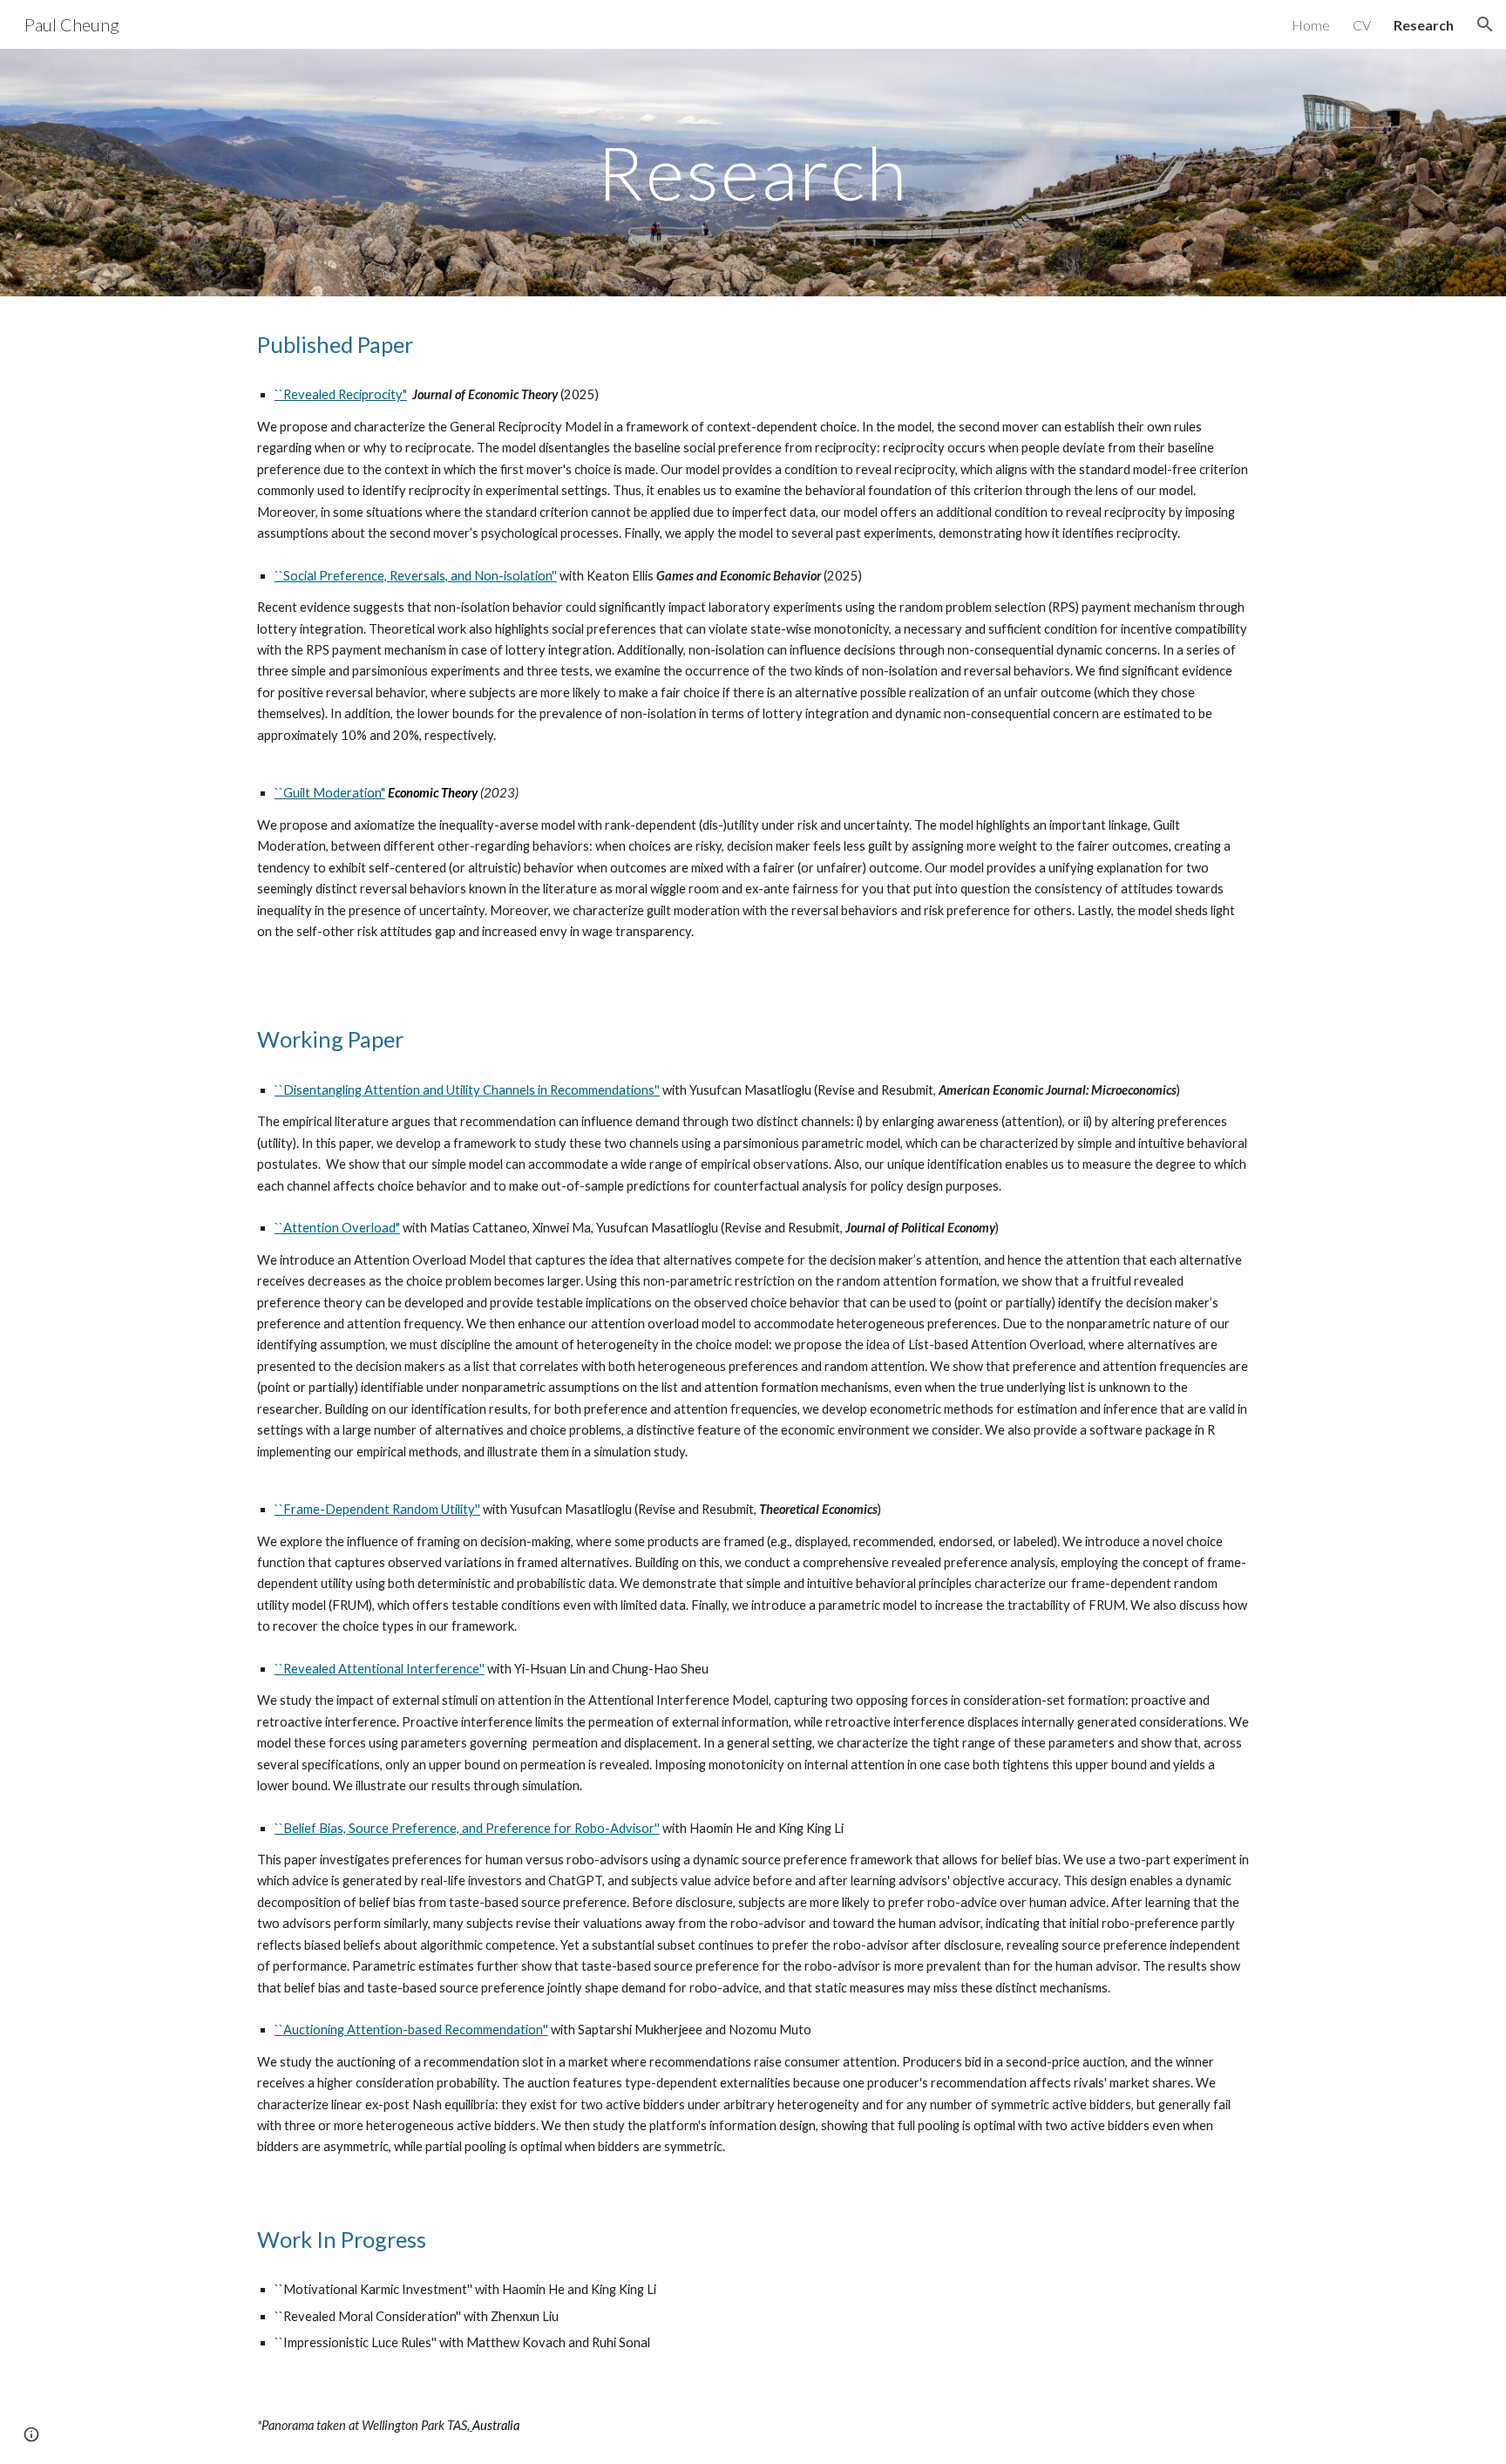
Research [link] (1424, 25)
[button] (1485, 24)
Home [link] (1311, 25)
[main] (753, 172)
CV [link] (1362, 25)
